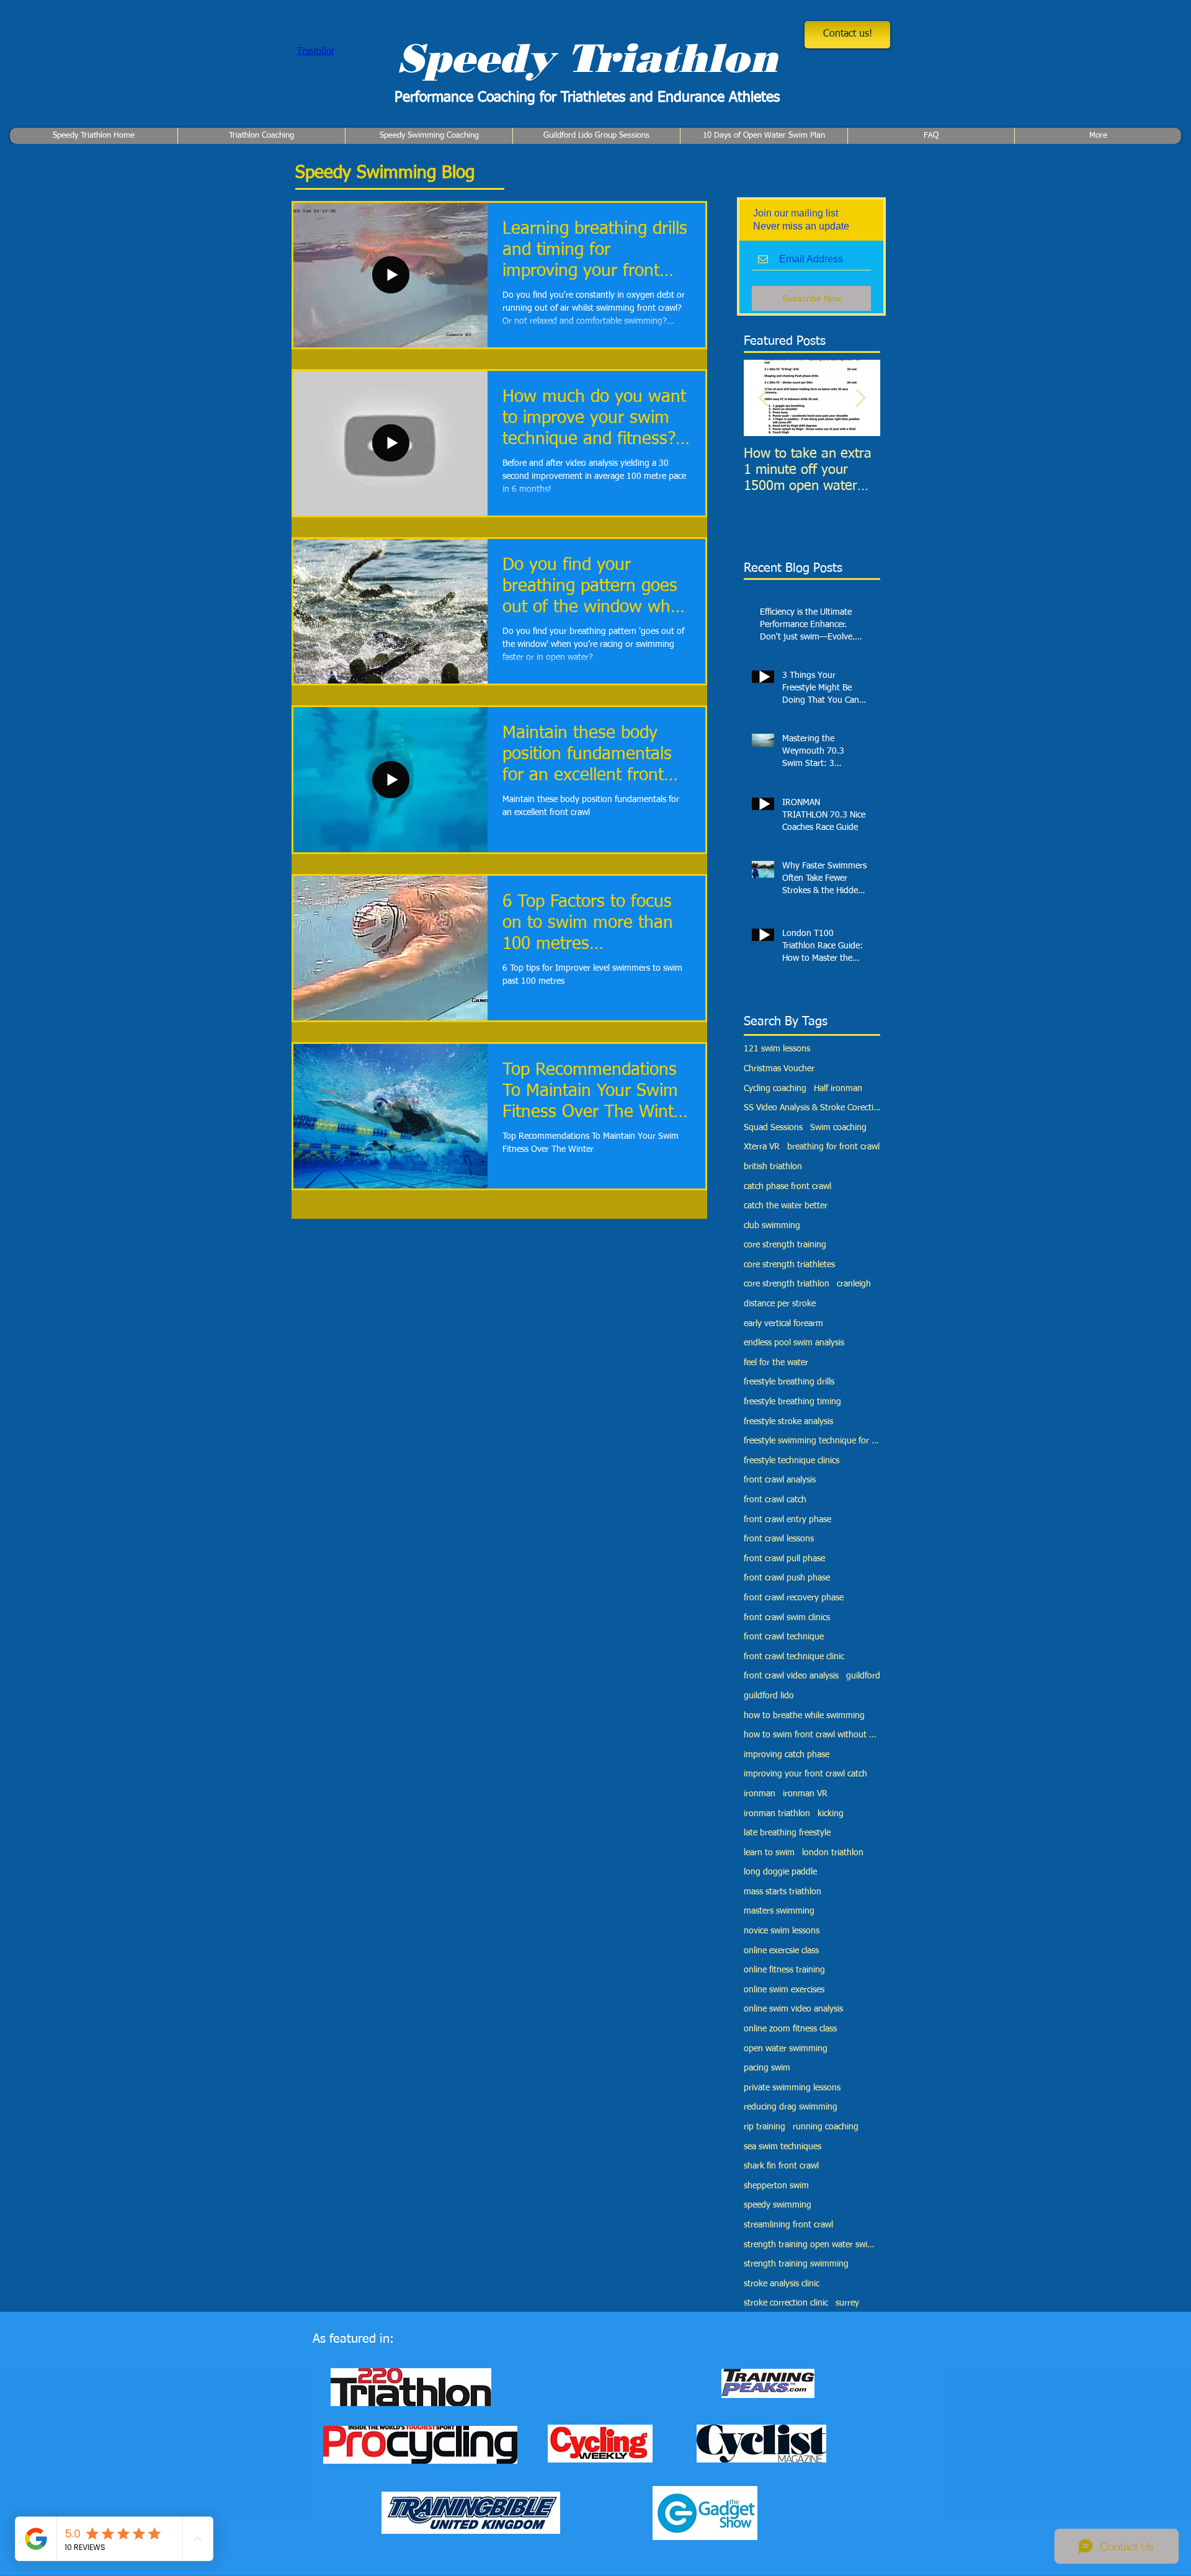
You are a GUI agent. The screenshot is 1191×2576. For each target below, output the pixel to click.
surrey (847, 2303)
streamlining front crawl (788, 2225)
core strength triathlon (787, 1284)
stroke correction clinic (786, 2303)
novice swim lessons (782, 1931)
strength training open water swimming (812, 2245)
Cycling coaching (775, 1089)
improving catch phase (787, 1755)
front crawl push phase (787, 1578)
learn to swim (769, 1853)
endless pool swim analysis (794, 1343)
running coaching (826, 2127)
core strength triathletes (789, 1265)
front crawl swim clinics (787, 1618)
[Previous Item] (764, 398)
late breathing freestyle (787, 1833)
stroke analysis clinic (782, 2284)
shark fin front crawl (781, 2166)
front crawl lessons (779, 1539)
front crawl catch (775, 1500)
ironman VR (805, 1794)
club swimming (772, 1226)
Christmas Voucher (779, 1069)
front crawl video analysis (791, 1676)
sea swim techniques (783, 2147)
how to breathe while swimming (804, 1716)
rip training (765, 2127)
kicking (831, 1814)
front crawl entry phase (787, 1520)
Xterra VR (762, 1147)
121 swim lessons (777, 1049)
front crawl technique (784, 1637)
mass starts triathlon (783, 1892)
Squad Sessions (773, 1128)
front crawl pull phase (784, 1559)
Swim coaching (838, 1128)
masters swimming (779, 1911)
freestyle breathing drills (789, 1382)
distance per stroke (780, 1304)
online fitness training (784, 1970)
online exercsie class (781, 1951)
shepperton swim (776, 2186)
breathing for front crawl (833, 1147)
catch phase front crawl (787, 1187)
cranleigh (854, 1284)
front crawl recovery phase (794, 1598)
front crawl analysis (780, 1480)
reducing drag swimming (791, 2107)
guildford (863, 1676)
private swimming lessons (792, 2088)
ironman (760, 1794)
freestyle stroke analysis (788, 1422)
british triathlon (773, 1167)
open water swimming (786, 2049)
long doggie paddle (780, 1872)
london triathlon (833, 1853)
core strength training (785, 1245)
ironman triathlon (777, 1814)
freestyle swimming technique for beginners (812, 1441)
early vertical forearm (783, 1324)
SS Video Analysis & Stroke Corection (812, 1108)
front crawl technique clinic (794, 1657)
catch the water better (786, 1206)
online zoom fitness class (790, 2029)
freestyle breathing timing (792, 1402)
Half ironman (838, 1089)
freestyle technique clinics (792, 1461)
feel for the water (776, 1363)
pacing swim (767, 2068)
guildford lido (769, 1696)
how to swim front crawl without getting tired (812, 1735)
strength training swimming (796, 2264)
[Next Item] (860, 398)
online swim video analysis (793, 2009)
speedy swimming (778, 2205)
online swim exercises (784, 1990)
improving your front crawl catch (805, 1774)
